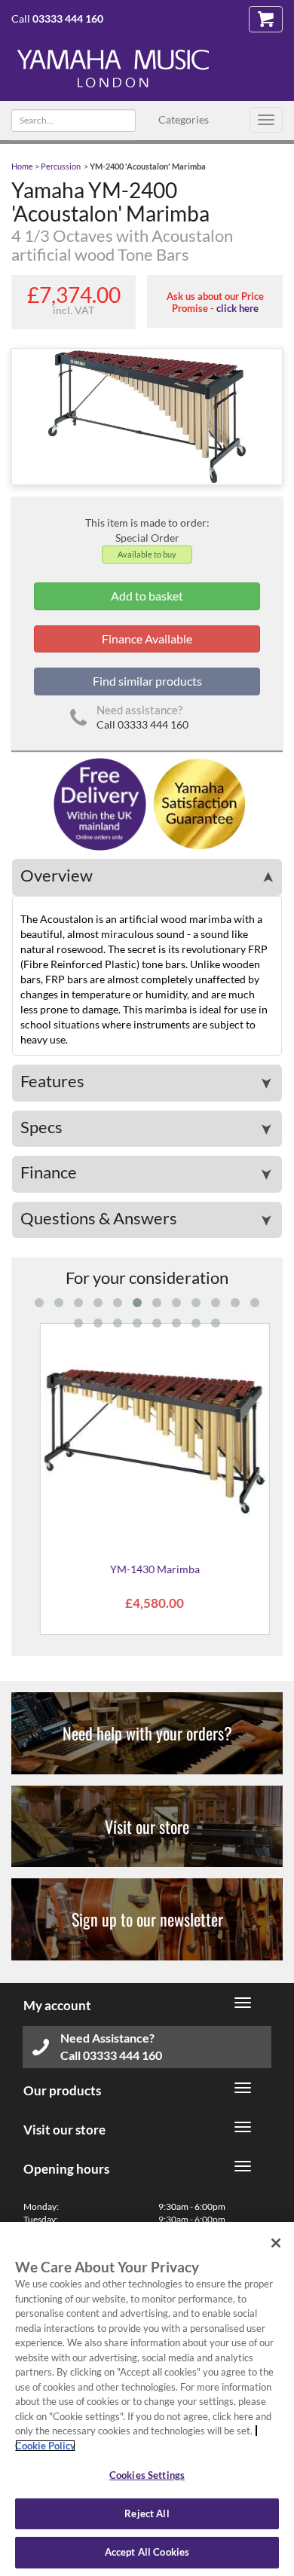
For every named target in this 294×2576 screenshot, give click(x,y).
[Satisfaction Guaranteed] (197, 804)
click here (237, 308)
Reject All (147, 2513)
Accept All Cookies (147, 2552)
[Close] (276, 2243)
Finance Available (147, 639)
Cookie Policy (45, 2446)
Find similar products (147, 681)
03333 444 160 (68, 18)
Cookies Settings (147, 2475)
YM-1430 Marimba (147, 1569)
